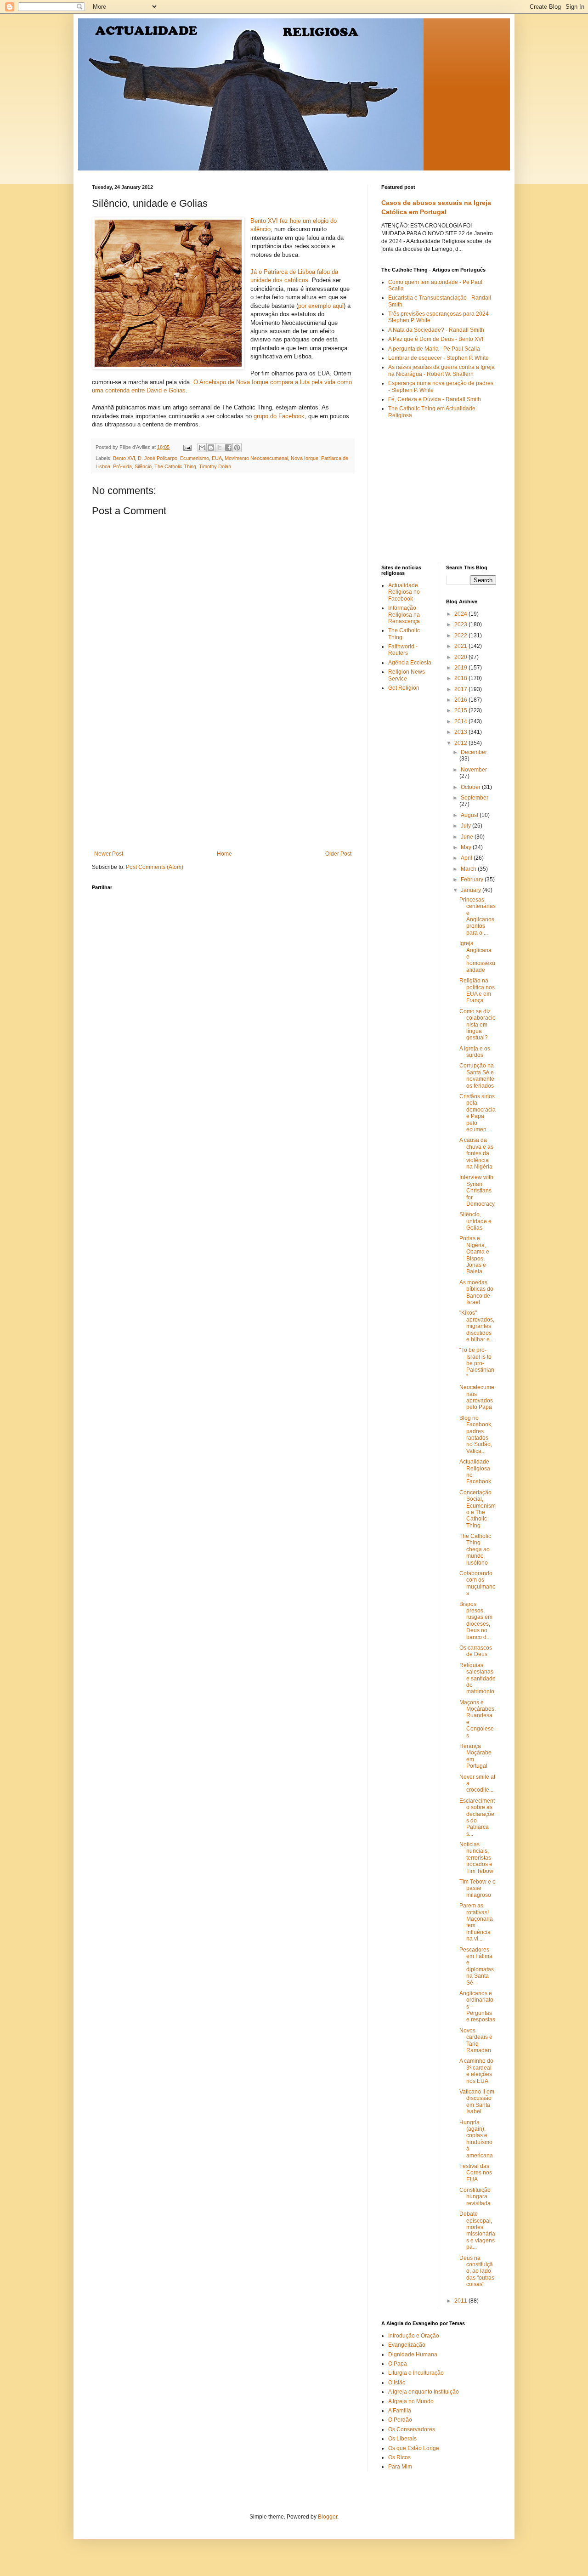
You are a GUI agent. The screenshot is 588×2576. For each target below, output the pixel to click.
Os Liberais (402, 2439)
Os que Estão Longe (414, 2448)
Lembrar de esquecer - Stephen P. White (438, 358)
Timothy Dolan (215, 466)
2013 (461, 732)
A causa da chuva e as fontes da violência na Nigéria (476, 1153)
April (467, 858)
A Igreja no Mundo (411, 2401)
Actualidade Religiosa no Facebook (404, 592)
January (472, 890)
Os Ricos (399, 2457)
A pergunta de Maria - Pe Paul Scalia (434, 349)
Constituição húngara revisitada (475, 2197)
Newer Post (109, 854)
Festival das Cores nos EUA (476, 2173)
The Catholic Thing (175, 466)
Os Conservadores (412, 2429)
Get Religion (404, 688)
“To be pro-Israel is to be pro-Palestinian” (477, 1363)
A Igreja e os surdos (475, 1052)
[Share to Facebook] (228, 448)
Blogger (328, 2517)
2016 (461, 700)
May (467, 847)
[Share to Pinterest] (237, 448)
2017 (461, 689)
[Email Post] (187, 447)
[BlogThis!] (211, 448)
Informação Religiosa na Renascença (404, 615)
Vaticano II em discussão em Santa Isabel (477, 2102)
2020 (461, 657)
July (466, 826)
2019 (461, 668)
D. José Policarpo (158, 458)
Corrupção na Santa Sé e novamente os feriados (477, 1075)
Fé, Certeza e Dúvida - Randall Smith (435, 399)
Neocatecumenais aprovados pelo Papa (477, 1397)
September (475, 798)
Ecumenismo (195, 458)
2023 (461, 624)
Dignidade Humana (413, 2355)
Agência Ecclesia (410, 663)
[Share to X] (220, 448)
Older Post (338, 854)
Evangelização (407, 2345)
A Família (400, 2411)
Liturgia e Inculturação (416, 2373)
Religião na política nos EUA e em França (477, 990)
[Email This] (202, 448)
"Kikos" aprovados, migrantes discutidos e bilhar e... (477, 1326)
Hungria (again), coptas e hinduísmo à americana (476, 2139)
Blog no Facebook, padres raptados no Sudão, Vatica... (476, 1435)
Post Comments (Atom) (155, 867)
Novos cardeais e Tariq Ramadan (476, 2040)
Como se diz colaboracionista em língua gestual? (478, 1025)
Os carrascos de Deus (476, 1651)
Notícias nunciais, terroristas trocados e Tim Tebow (476, 1858)
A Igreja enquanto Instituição (424, 2392)
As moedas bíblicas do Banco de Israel (476, 1292)
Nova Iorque (305, 458)
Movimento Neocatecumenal (256, 458)
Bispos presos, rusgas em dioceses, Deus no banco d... (476, 1621)
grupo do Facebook (279, 416)
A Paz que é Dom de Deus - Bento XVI (436, 339)
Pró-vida (122, 466)
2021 (461, 646)
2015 (461, 710)
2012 (461, 743)
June (468, 837)
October (471, 787)
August (470, 815)
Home (224, 854)
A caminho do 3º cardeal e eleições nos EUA (476, 2071)
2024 (461, 614)
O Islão (397, 2383)
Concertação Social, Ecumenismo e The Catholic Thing (478, 1509)
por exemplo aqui (321, 306)
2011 (461, 2301)
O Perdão (400, 2420)
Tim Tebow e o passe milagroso (478, 1888)
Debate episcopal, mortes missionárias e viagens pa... (477, 2230)
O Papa (398, 2364)
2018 (461, 678)
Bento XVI (124, 458)
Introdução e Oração (414, 2336)
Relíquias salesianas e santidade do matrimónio (478, 1679)
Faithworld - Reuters (403, 650)
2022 (461, 635)
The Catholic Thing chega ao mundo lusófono (475, 1549)
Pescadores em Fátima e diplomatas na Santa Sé (477, 1966)
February (473, 879)
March (469, 869)
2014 (461, 721)
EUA (217, 458)
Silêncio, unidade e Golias (475, 1221)
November (474, 770)
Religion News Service (407, 675)
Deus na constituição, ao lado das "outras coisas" (477, 2271)
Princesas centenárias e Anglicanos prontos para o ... (478, 916)
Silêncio (143, 466)
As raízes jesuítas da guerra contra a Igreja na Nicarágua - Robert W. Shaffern (441, 370)
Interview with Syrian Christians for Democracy (477, 1191)
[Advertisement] (223, 782)
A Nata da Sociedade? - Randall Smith (436, 330)
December (474, 752)
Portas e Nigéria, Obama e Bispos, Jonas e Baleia (474, 1255)
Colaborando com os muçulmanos (478, 1583)
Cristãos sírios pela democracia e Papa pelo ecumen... (478, 1113)
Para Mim (400, 2467)
